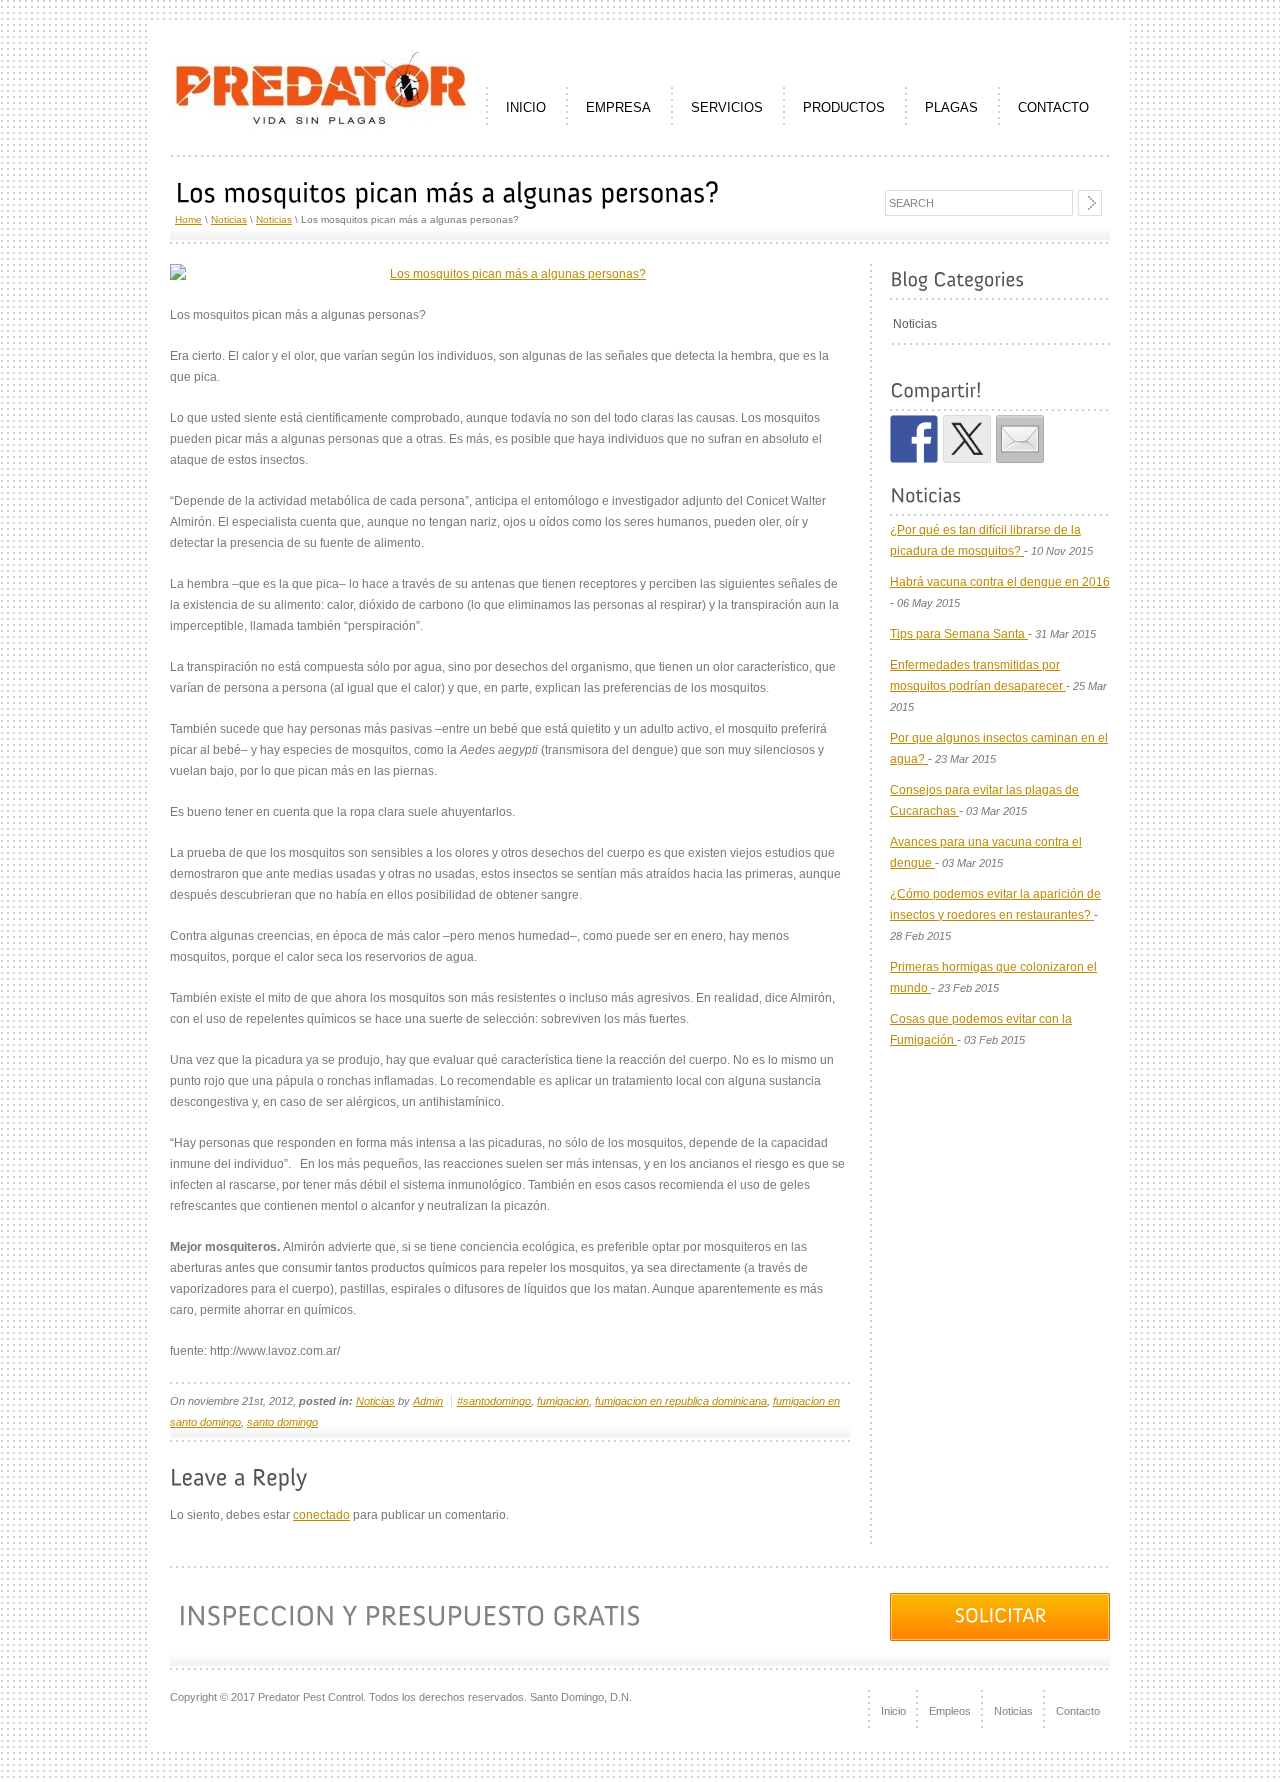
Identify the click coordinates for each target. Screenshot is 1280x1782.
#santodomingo (494, 1401)
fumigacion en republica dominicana (681, 1401)
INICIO (526, 107)
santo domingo (282, 1422)
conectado (321, 1515)
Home (188, 219)
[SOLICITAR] (1000, 1617)
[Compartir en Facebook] (914, 439)
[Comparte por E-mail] (1020, 439)
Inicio (893, 1711)
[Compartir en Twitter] (967, 439)
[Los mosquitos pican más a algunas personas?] (510, 274)
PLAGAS (951, 107)
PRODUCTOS (844, 107)
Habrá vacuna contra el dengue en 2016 (1000, 582)
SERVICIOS (727, 107)
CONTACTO (1053, 107)
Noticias (229, 219)
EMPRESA (618, 107)
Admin (428, 1401)
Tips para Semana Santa (959, 634)
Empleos (950, 1711)
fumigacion (563, 1401)
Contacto (1078, 1711)
